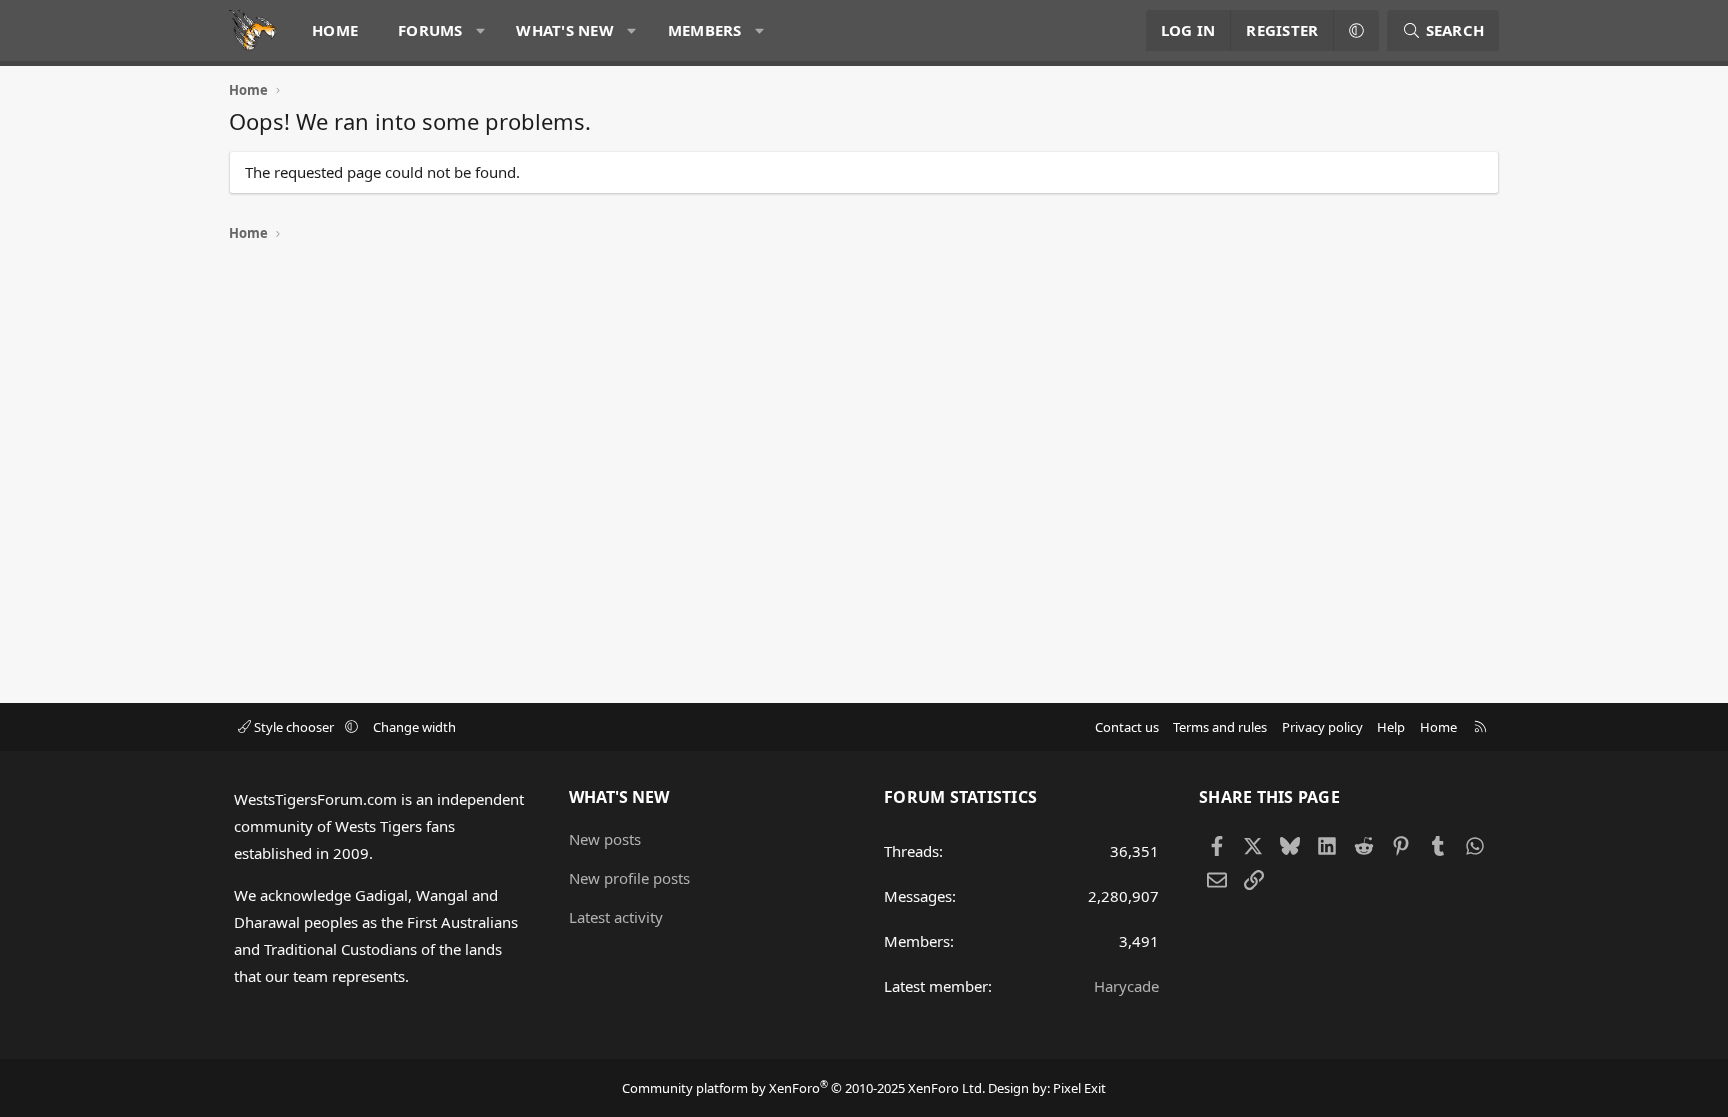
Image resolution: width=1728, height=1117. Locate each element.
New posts (605, 839)
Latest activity (616, 917)
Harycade (1126, 986)
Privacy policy (1322, 727)
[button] (480, 30)
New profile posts (629, 878)
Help (1391, 727)
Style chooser (294, 727)
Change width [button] (414, 727)
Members (705, 30)
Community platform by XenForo (803, 1088)
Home (335, 30)
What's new (565, 30)
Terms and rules (1220, 727)
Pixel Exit (1079, 1088)
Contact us (1127, 727)
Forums (430, 30)
